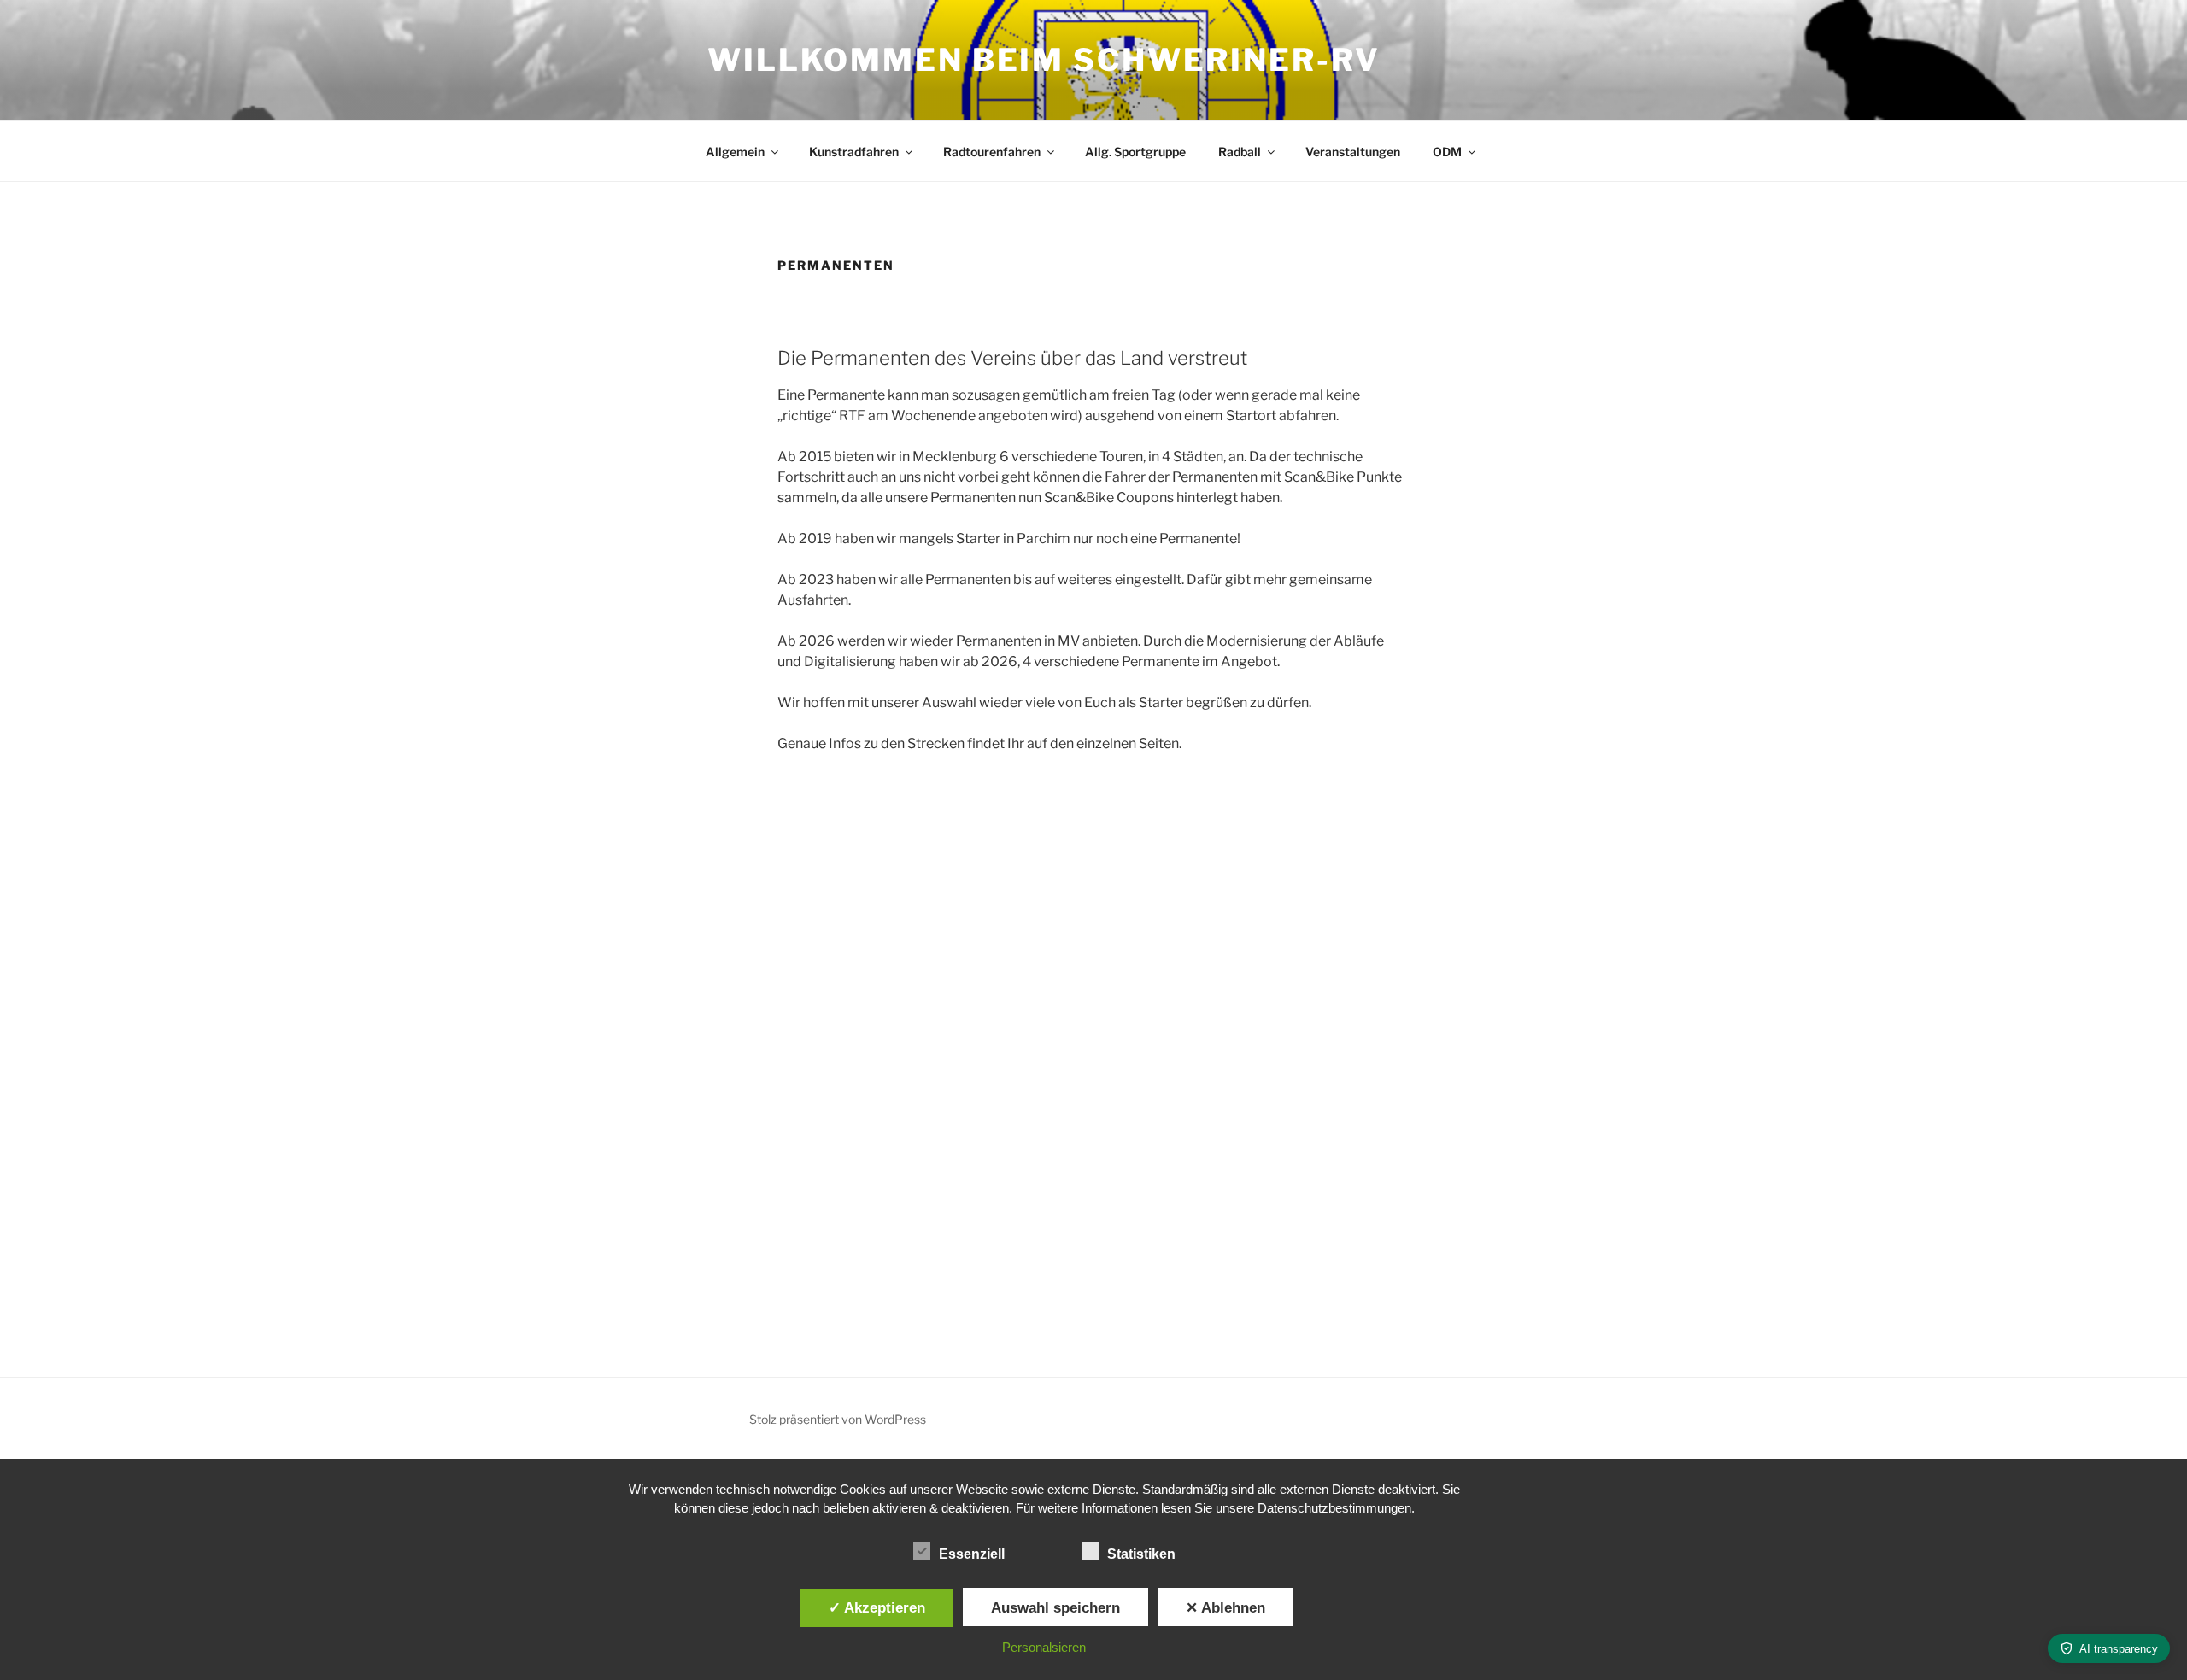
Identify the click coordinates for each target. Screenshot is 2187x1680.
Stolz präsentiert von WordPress (838, 1419)
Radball (1240, 152)
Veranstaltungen (1353, 152)
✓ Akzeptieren (877, 1607)
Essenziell (972, 1554)
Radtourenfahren (992, 152)
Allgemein (735, 152)
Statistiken (1141, 1554)
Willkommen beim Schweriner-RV (1044, 60)
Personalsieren (1044, 1647)
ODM (1447, 152)
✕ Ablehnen (1225, 1607)
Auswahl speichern (1055, 1607)
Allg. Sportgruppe (1135, 152)
